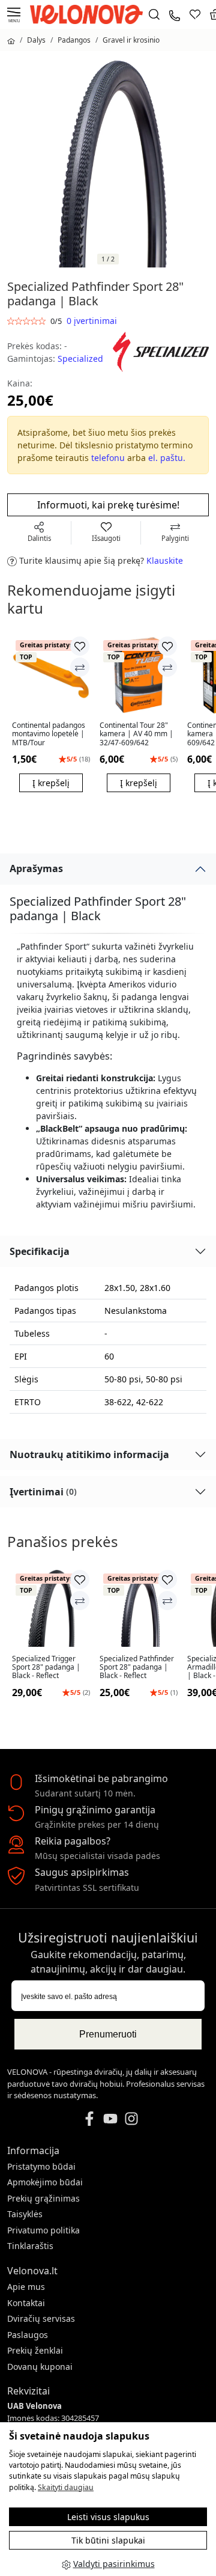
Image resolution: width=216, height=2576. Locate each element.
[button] (188, 728)
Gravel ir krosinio (131, 40)
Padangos (74, 40)
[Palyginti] (80, 667)
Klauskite (165, 560)
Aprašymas (36, 868)
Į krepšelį (51, 783)
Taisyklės (25, 2214)
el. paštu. (167, 458)
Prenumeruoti (108, 2034)
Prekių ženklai (35, 2350)
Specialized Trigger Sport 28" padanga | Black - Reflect (46, 1668)
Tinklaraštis (30, 2246)
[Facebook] (89, 2117)
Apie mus (26, 2287)
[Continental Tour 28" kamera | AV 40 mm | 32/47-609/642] (139, 675)
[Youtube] (110, 2117)
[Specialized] (161, 351)
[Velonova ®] (89, 14)
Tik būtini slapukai (108, 2540)
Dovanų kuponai (40, 2367)
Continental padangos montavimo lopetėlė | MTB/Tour (49, 734)
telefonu (108, 458)
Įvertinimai (43, 1492)
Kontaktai (26, 2303)
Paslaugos (28, 2335)
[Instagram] (131, 2117)
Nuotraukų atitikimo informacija (89, 1454)
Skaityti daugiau (66, 2487)
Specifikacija (40, 1251)
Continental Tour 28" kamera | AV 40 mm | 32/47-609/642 (136, 734)
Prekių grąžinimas (43, 2198)
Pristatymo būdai (41, 2166)
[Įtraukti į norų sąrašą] (80, 646)
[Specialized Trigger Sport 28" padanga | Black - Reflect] (51, 1608)
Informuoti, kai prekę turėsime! (108, 505)
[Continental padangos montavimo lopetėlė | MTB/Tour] (51, 675)
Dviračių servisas (41, 2318)
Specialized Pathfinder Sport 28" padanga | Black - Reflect (137, 1668)
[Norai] (195, 14)
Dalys (36, 40)
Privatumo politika (43, 2230)
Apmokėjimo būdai (45, 2182)
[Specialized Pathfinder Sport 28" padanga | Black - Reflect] (139, 1608)
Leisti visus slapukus (108, 2517)
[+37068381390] (175, 14)
